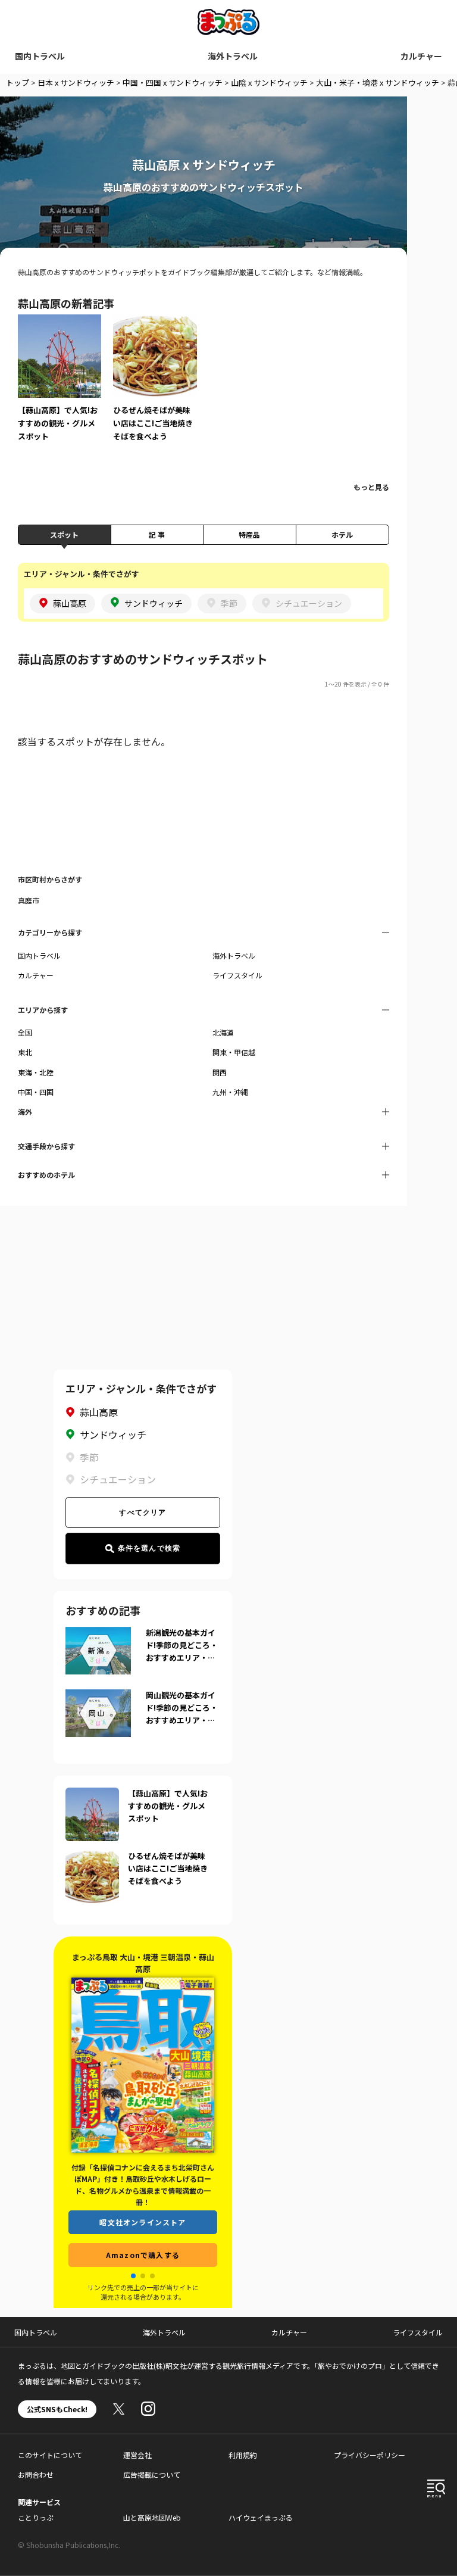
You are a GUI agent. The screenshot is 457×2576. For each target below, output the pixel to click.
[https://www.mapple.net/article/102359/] (92, 1795)
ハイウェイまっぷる (261, 2517)
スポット (64, 534)
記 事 (157, 534)
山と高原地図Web (152, 2517)
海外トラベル (233, 56)
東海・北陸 (36, 1072)
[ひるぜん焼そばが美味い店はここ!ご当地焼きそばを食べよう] (155, 386)
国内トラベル (40, 56)
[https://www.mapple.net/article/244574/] (92, 1857)
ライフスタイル (237, 975)
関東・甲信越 (234, 1052)
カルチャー (421, 56)
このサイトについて (50, 2455)
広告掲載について (152, 2474)
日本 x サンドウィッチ (76, 82)
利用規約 (243, 2455)
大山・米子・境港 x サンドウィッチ (378, 82)
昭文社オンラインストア (143, 2222)
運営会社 (137, 2455)
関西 (220, 1072)
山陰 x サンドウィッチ (269, 82)
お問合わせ (36, 2474)
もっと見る (371, 487)
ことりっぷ (36, 2517)
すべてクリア (143, 1512)
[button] (133, 2276)
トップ (18, 82)
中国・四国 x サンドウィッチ (173, 82)
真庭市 (29, 900)
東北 (25, 1052)
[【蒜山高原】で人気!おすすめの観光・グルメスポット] (60, 386)
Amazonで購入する (143, 2255)
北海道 (223, 1032)
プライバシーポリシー (370, 2455)
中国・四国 (36, 1092)
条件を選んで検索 (149, 1548)
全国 (25, 1032)
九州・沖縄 (230, 1092)
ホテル (342, 534)
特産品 (249, 534)
